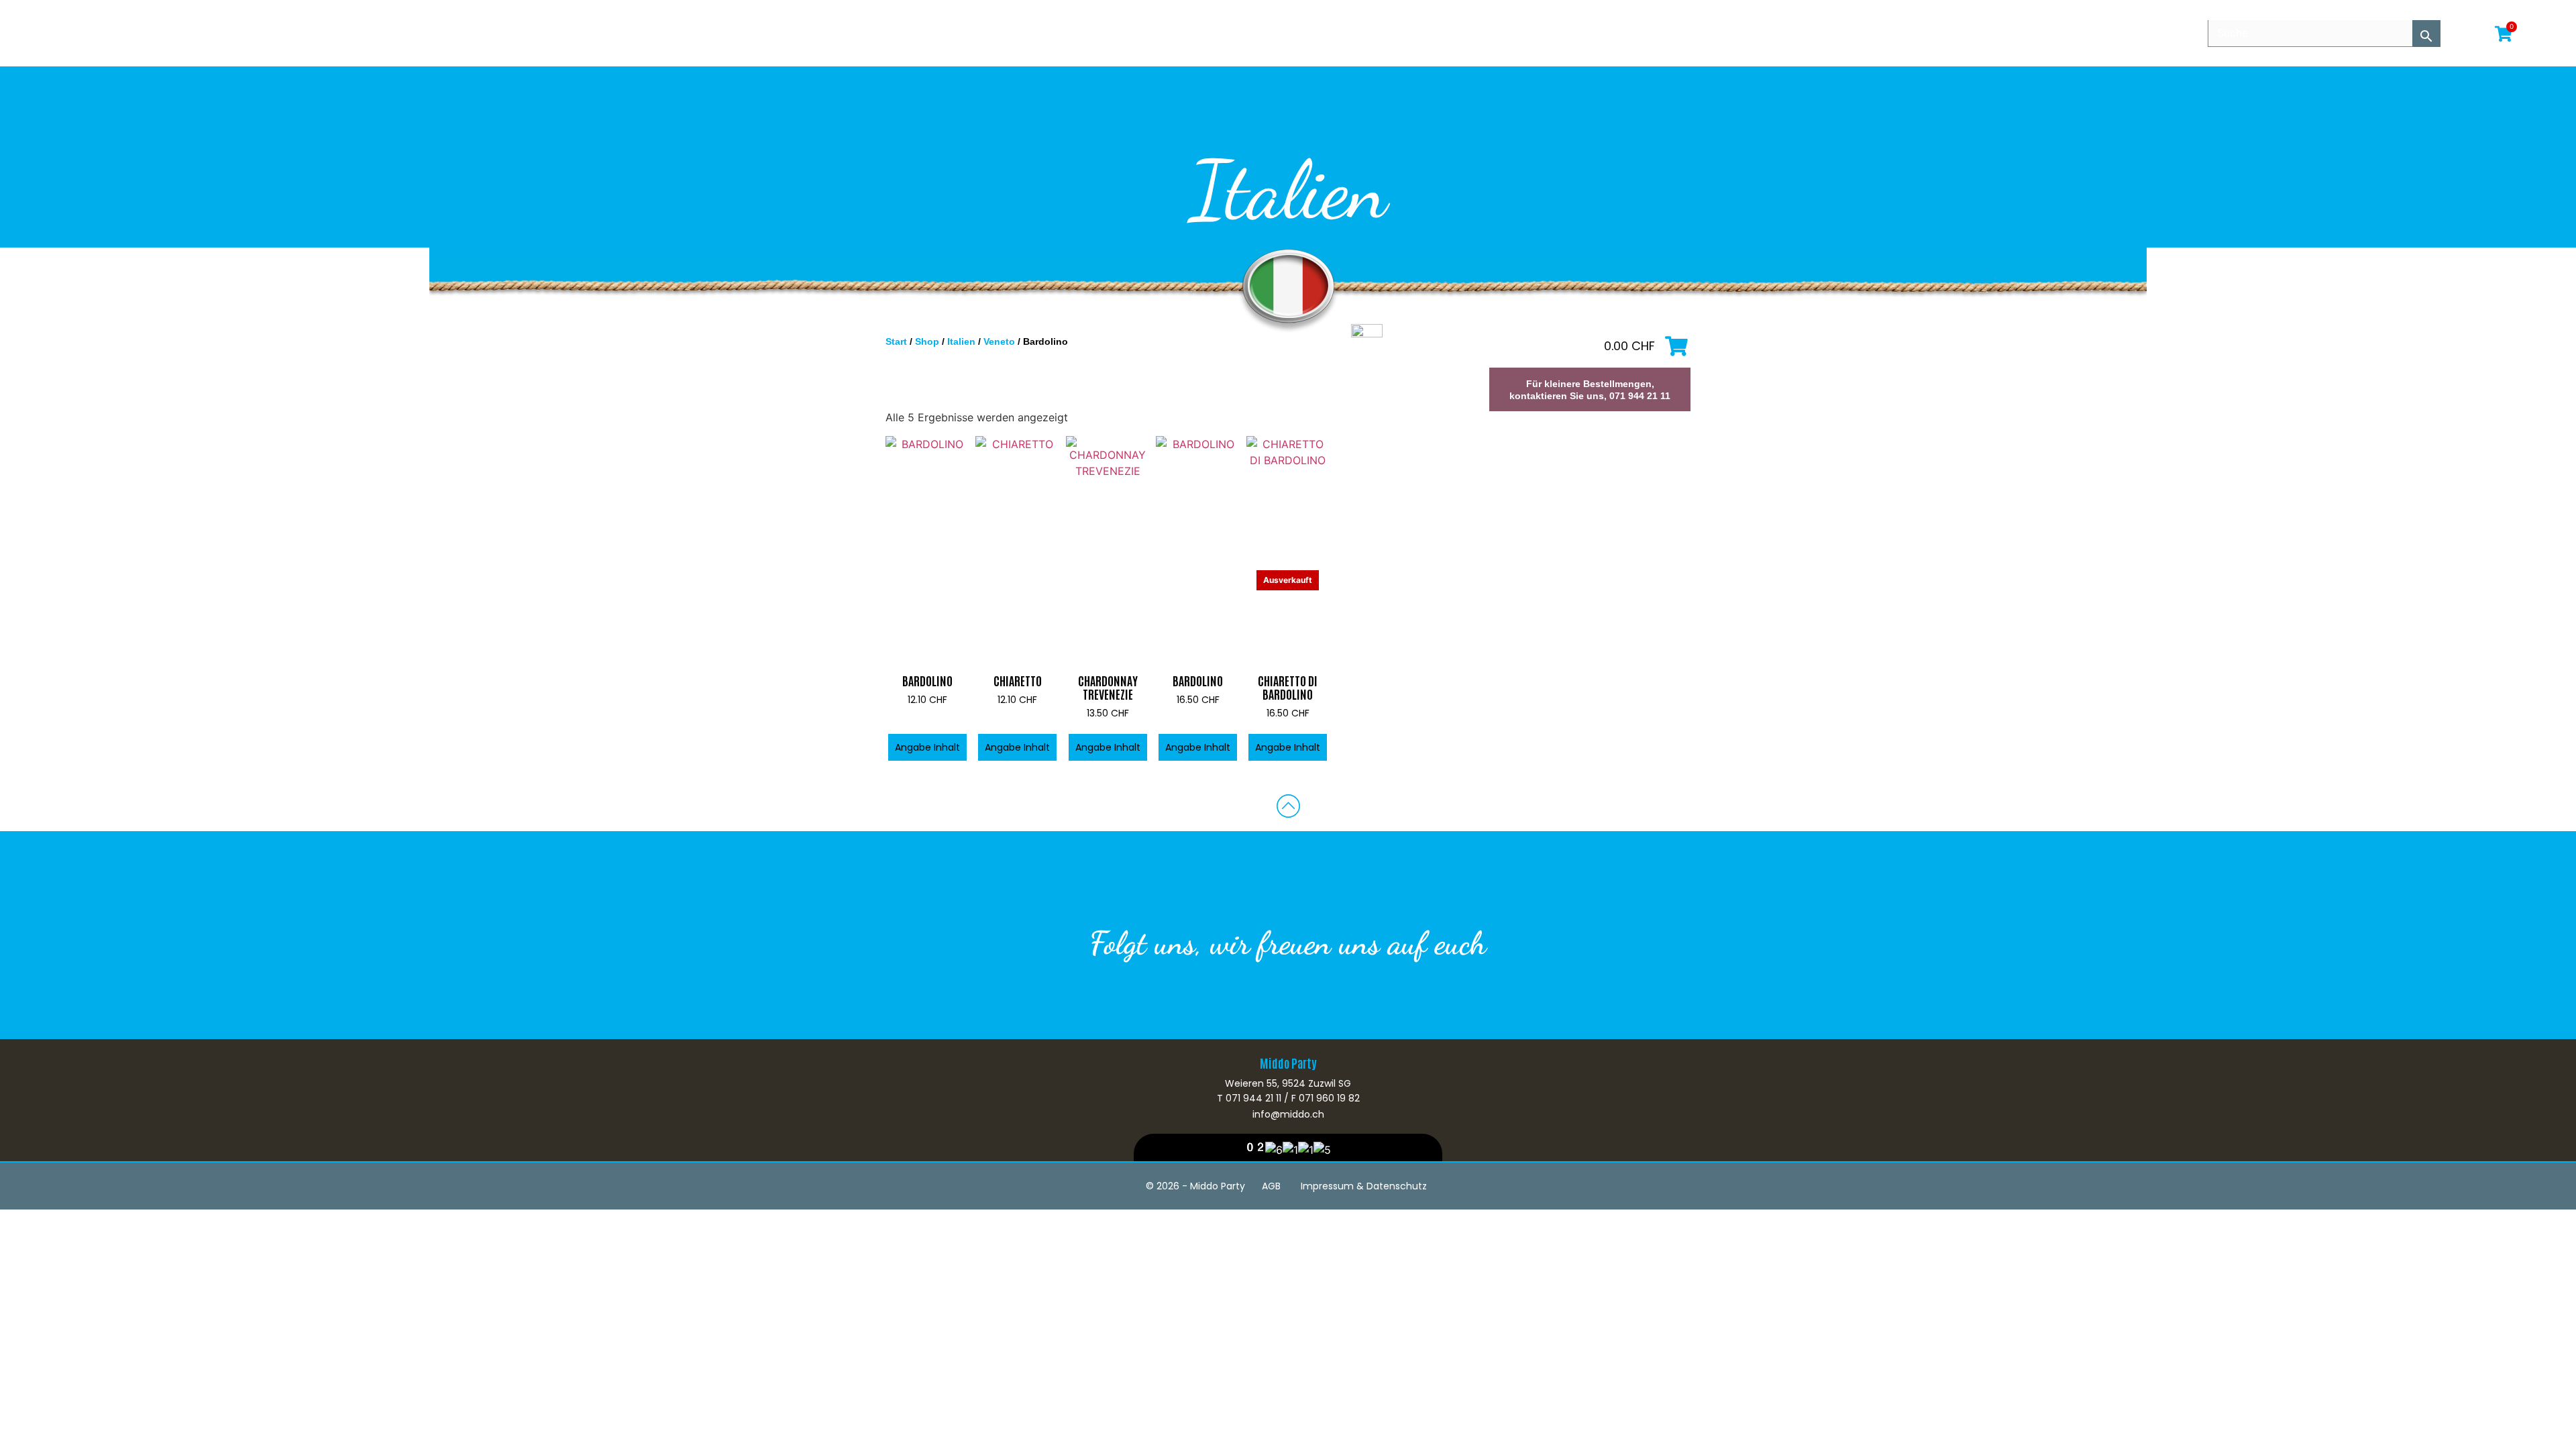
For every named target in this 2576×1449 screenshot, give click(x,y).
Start (896, 341)
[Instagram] (1308, 1001)
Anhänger (228, 33)
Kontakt (331, 33)
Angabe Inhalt (927, 747)
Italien (961, 341)
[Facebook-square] (1268, 1001)
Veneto (999, 341)
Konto (282, 33)
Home (42, 33)
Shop (927, 341)
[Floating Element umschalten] (2534, 1410)
